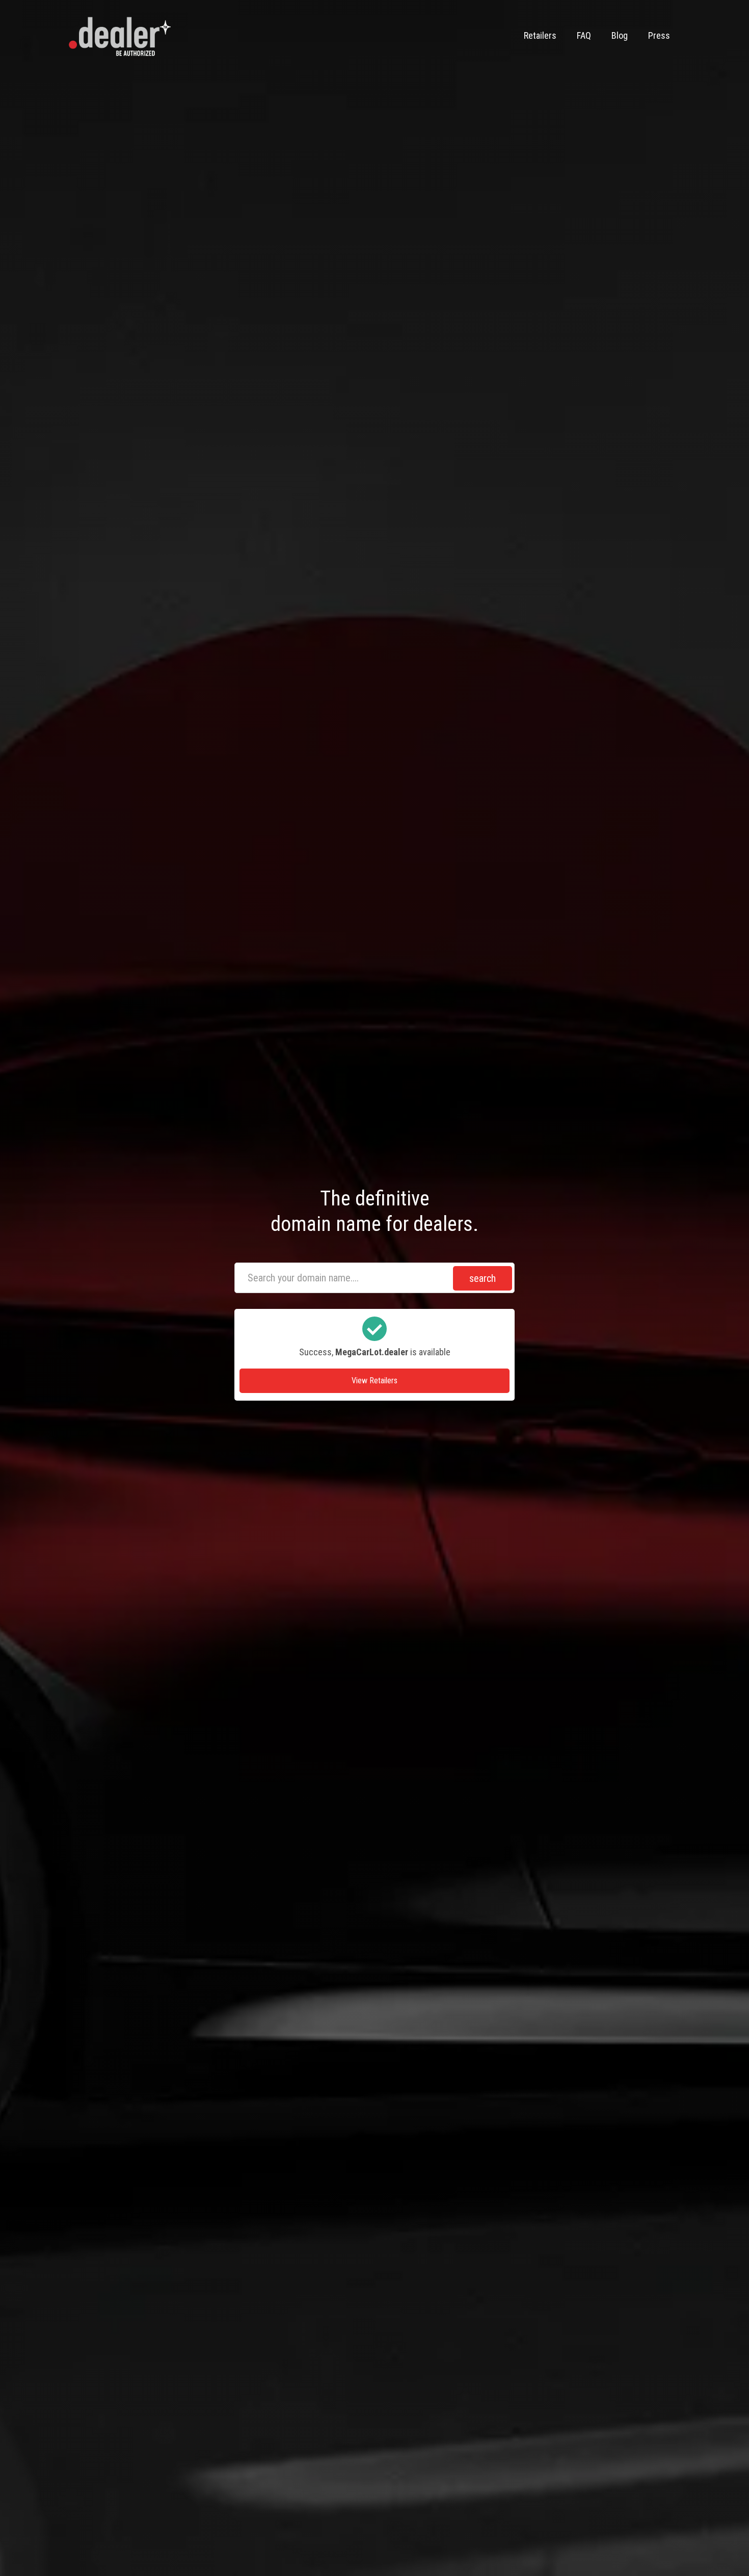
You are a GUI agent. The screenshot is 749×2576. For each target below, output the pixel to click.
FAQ (584, 35)
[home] (120, 36)
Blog (620, 35)
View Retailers (374, 1381)
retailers (540, 35)
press (659, 35)
